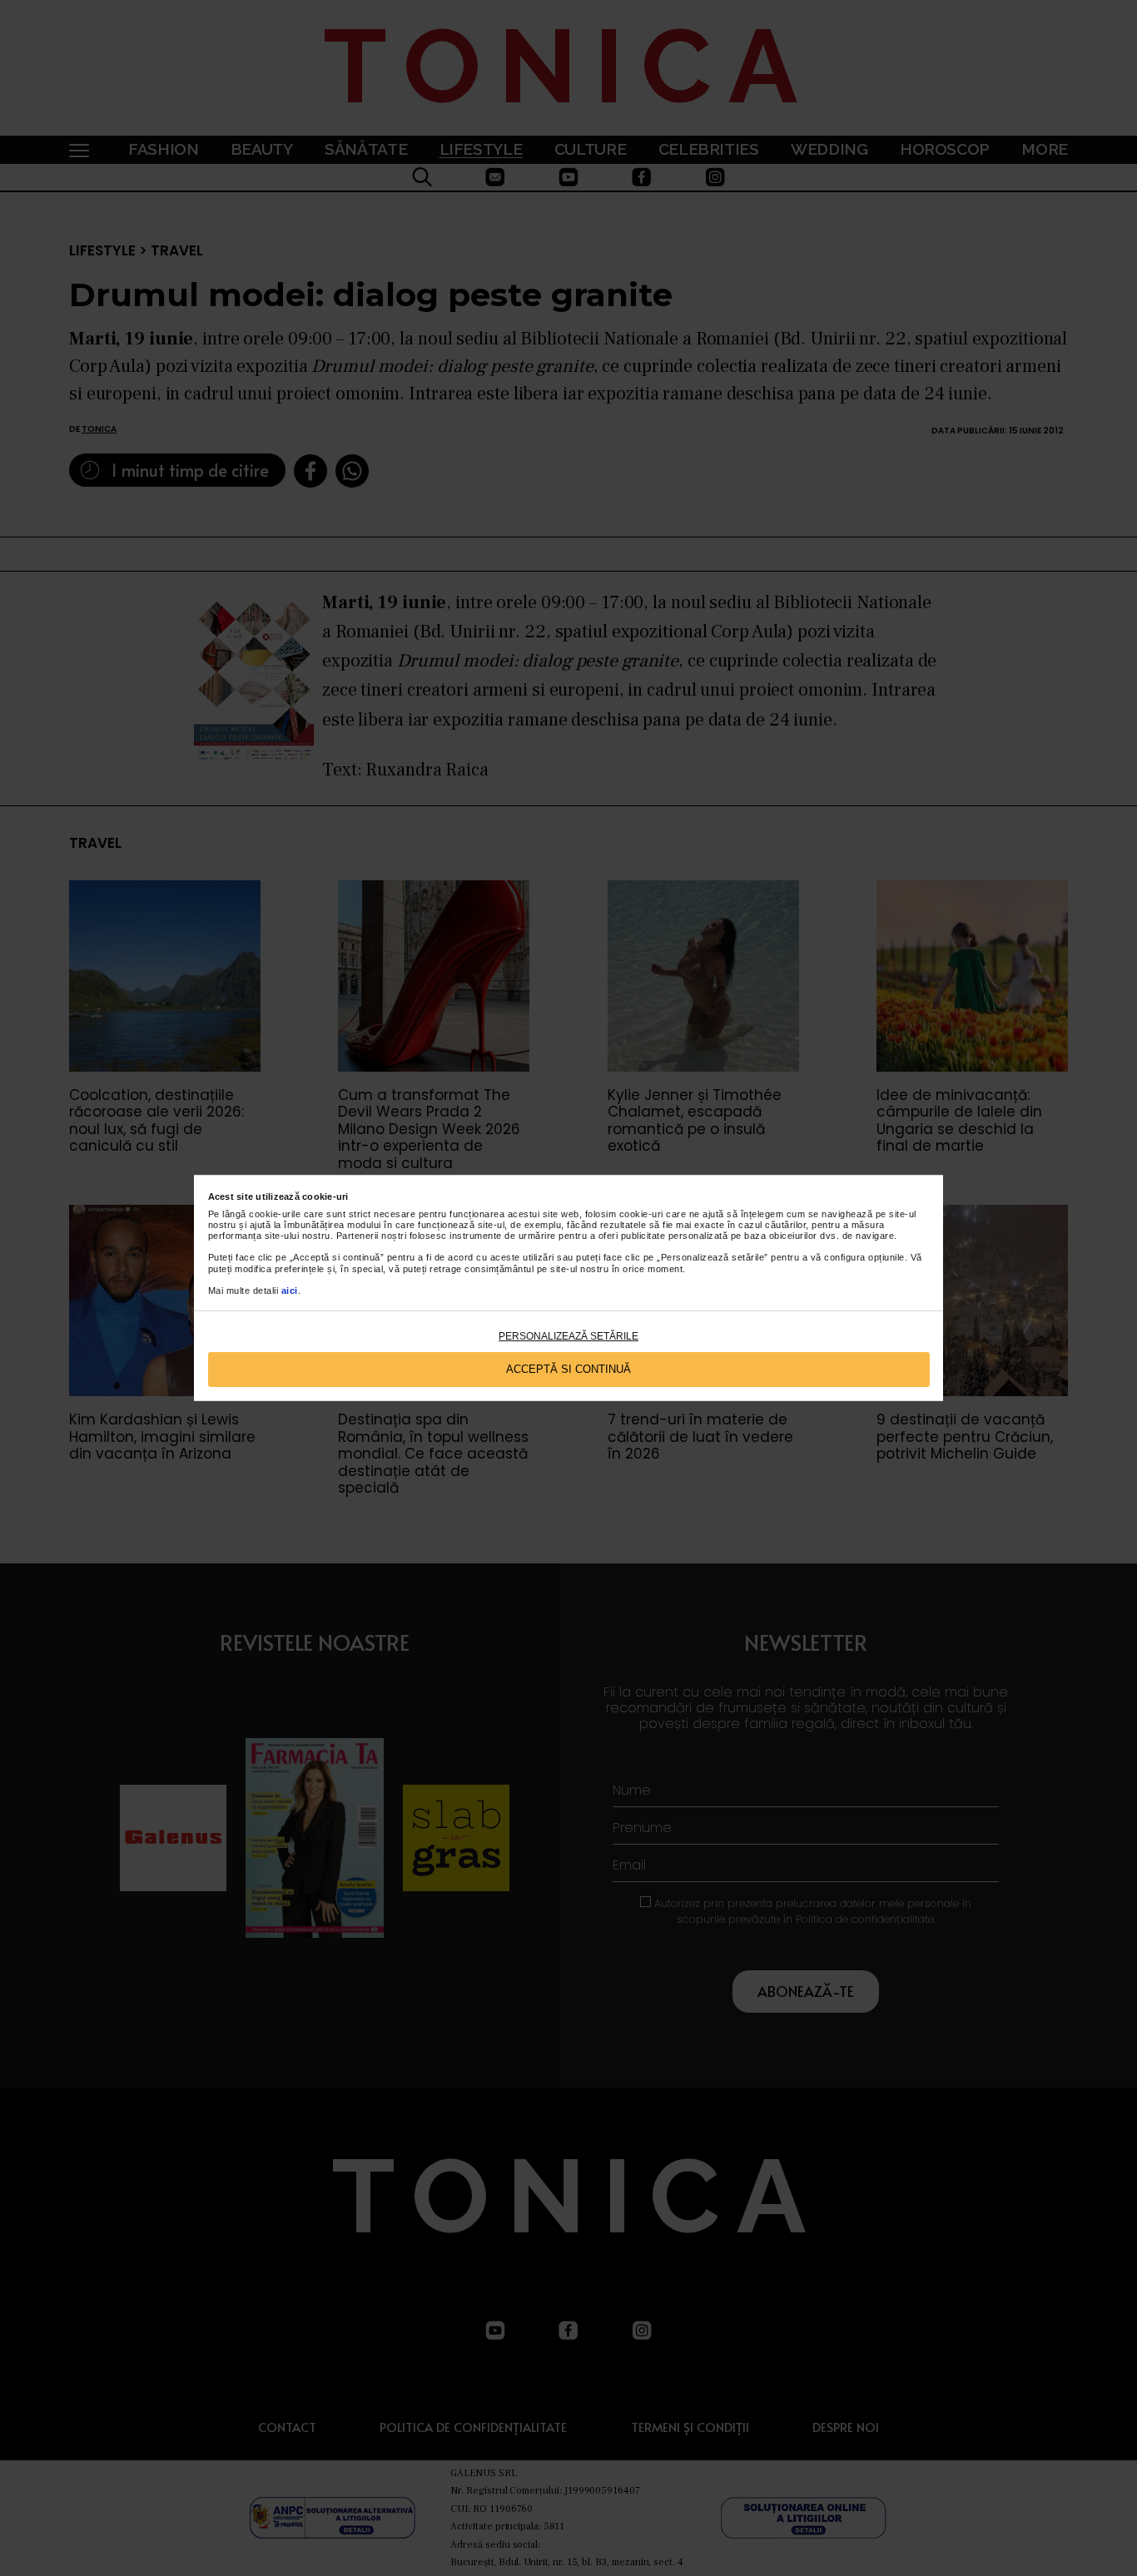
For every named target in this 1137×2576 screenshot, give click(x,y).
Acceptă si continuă (568, 1369)
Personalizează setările (568, 1336)
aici (290, 1290)
